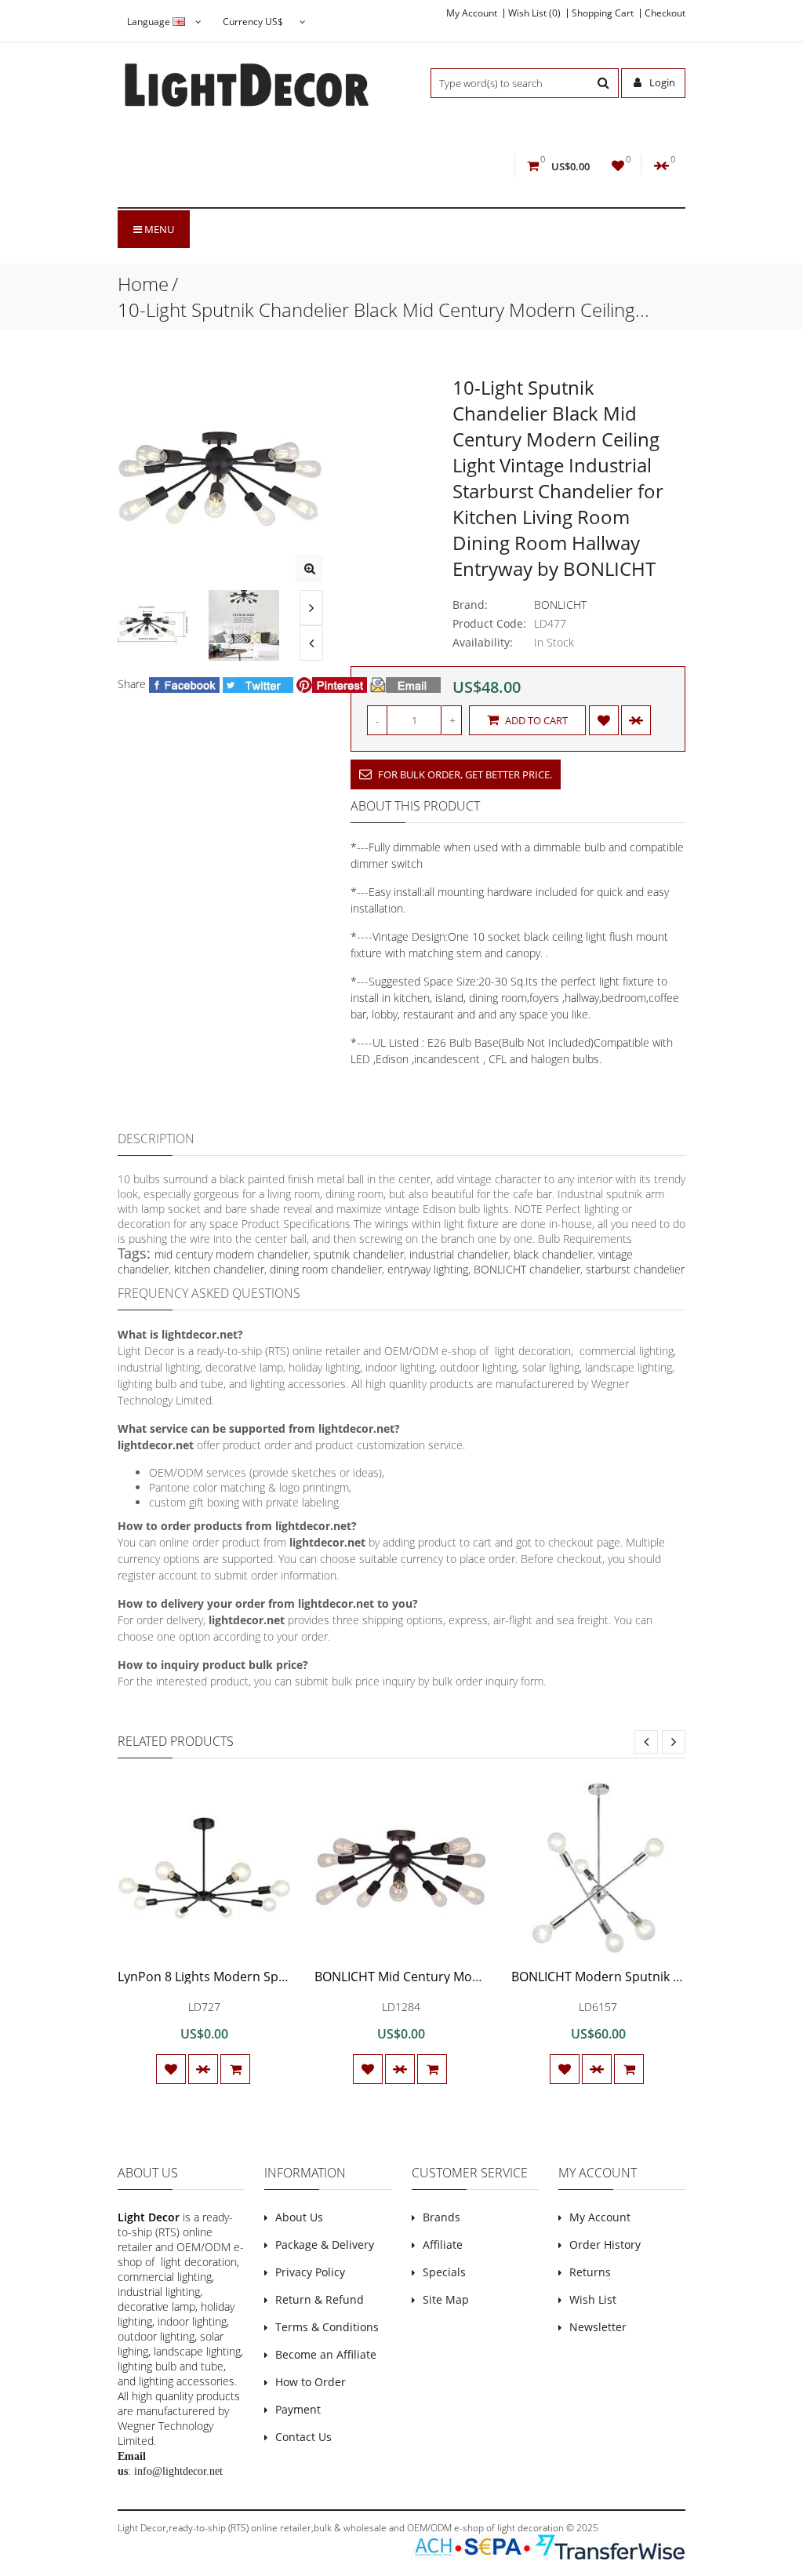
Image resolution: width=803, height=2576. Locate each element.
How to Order (311, 2382)
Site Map (446, 2299)
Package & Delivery (325, 2244)
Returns (590, 2272)
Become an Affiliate (326, 2354)
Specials (444, 2272)
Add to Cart (535, 720)
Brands (441, 2217)
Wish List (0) (534, 13)
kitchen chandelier (219, 1269)
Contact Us (303, 2437)
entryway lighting (428, 1269)
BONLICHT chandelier (527, 1269)
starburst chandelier (635, 1269)
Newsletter (598, 2327)
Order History (605, 2244)
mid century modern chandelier (231, 1254)
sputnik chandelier (359, 1254)
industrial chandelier (459, 1254)
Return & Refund (320, 2299)
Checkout (665, 13)
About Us (299, 2217)
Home (143, 284)
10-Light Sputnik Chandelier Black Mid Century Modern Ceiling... (383, 310)
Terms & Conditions (327, 2327)
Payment (298, 2409)
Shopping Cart (603, 13)
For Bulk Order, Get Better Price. (464, 774)
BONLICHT (560, 605)
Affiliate (443, 2244)
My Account (472, 13)
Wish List (593, 2299)
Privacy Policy (310, 2272)
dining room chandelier (326, 1269)
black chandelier (553, 1254)
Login (661, 82)
